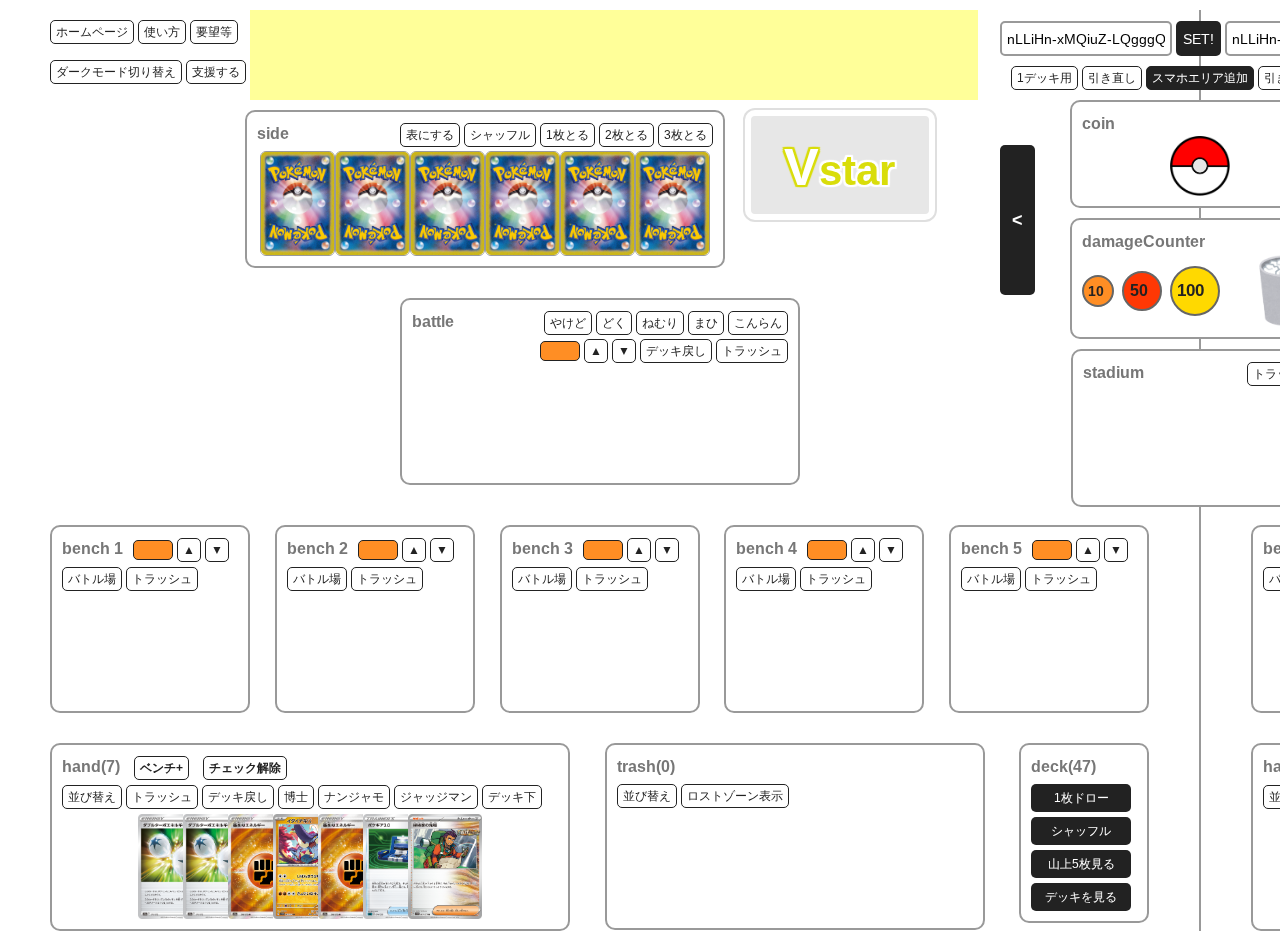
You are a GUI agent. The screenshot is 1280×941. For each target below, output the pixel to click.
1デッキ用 (1044, 78)
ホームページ (92, 32)
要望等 (214, 32)
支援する (216, 72)
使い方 (162, 32)
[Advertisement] (614, 55)
